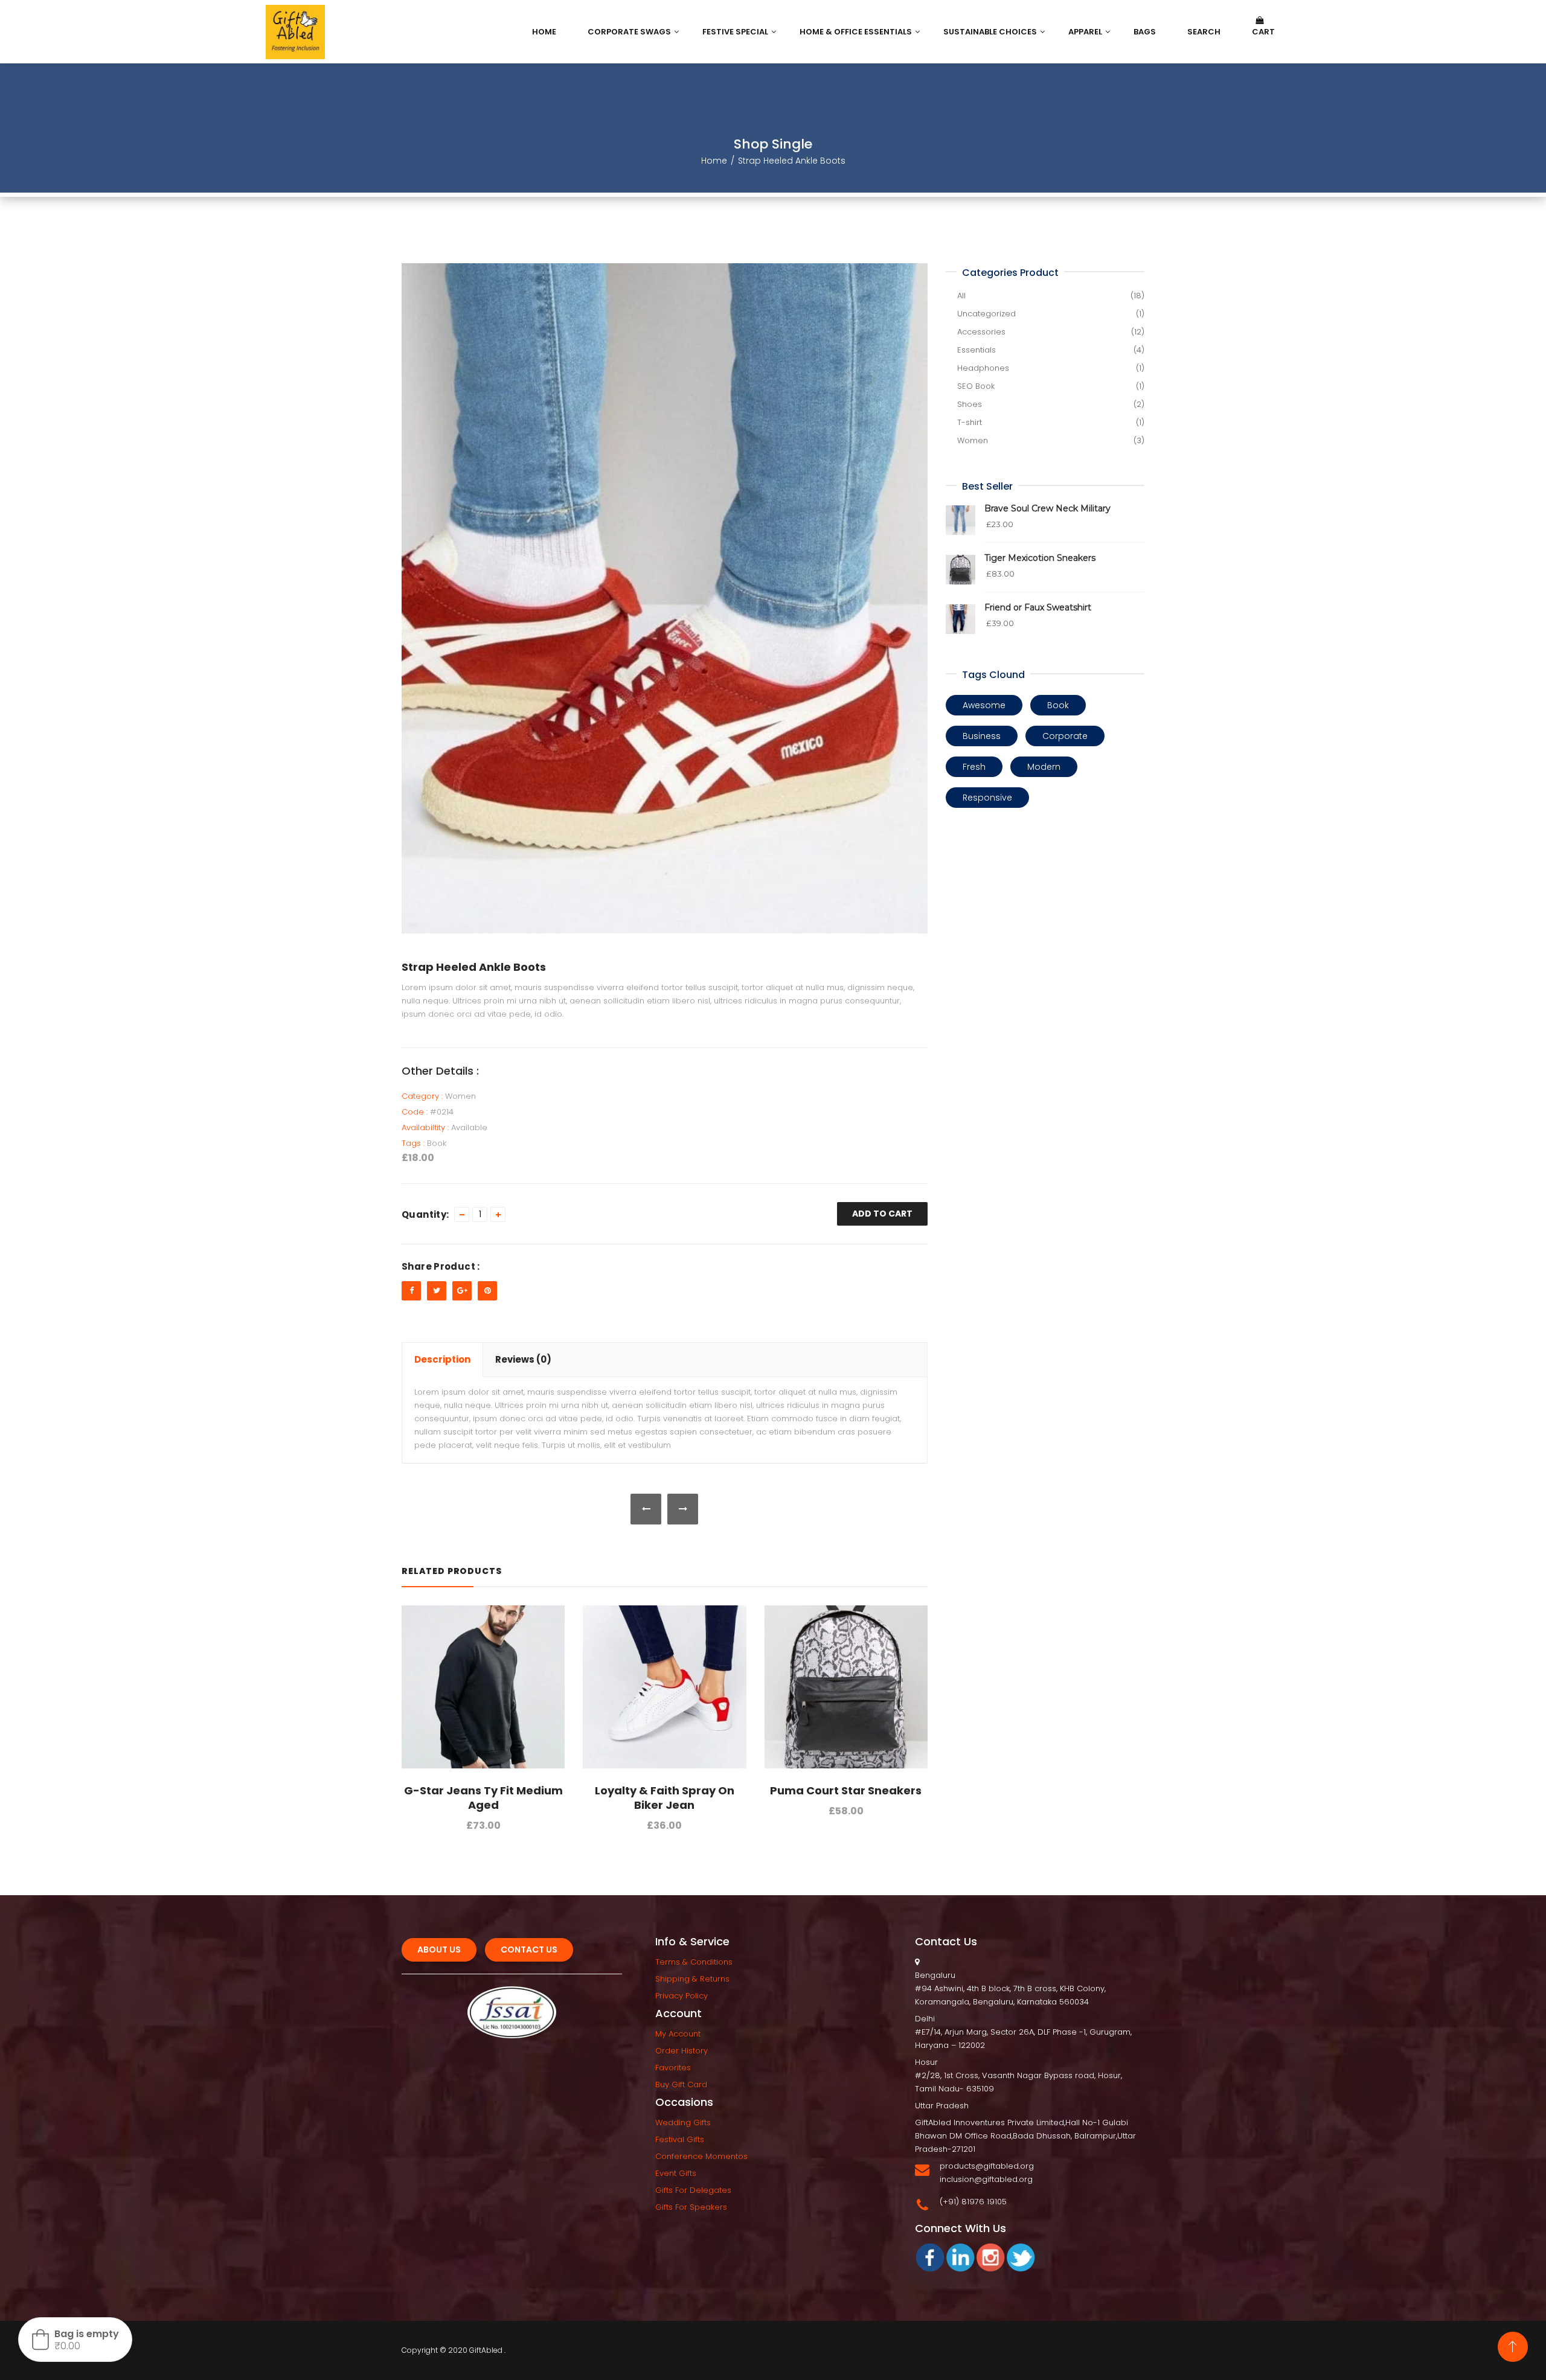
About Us (439, 1950)
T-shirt (970, 422)
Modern (1044, 767)
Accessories (981, 332)
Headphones (983, 368)
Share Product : (441, 1266)
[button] (75, 2340)
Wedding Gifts (683, 2122)
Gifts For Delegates (693, 2190)
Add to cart (882, 1214)
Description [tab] (442, 1359)
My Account (678, 2034)
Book (437, 1143)
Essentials (977, 350)
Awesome (984, 705)
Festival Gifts (680, 2139)
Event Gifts (676, 2173)
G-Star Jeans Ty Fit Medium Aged (483, 1798)
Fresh (974, 767)
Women (460, 1096)
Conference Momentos (701, 2156)
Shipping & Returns (692, 1979)
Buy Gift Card (681, 2084)
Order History (682, 2051)
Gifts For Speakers (691, 2207)
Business (982, 736)
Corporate (1065, 736)
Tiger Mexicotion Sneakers (1040, 558)
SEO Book (976, 386)
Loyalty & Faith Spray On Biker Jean (665, 1798)
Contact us (529, 1950)
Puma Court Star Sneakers (846, 1790)
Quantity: (425, 1214)
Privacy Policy (682, 1996)
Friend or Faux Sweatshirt (1038, 607)
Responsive (987, 798)
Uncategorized (986, 314)
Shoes (970, 404)
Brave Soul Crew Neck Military (1047, 508)
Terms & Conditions (694, 1962)
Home (714, 161)
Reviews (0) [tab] (523, 1359)
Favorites (673, 2068)
